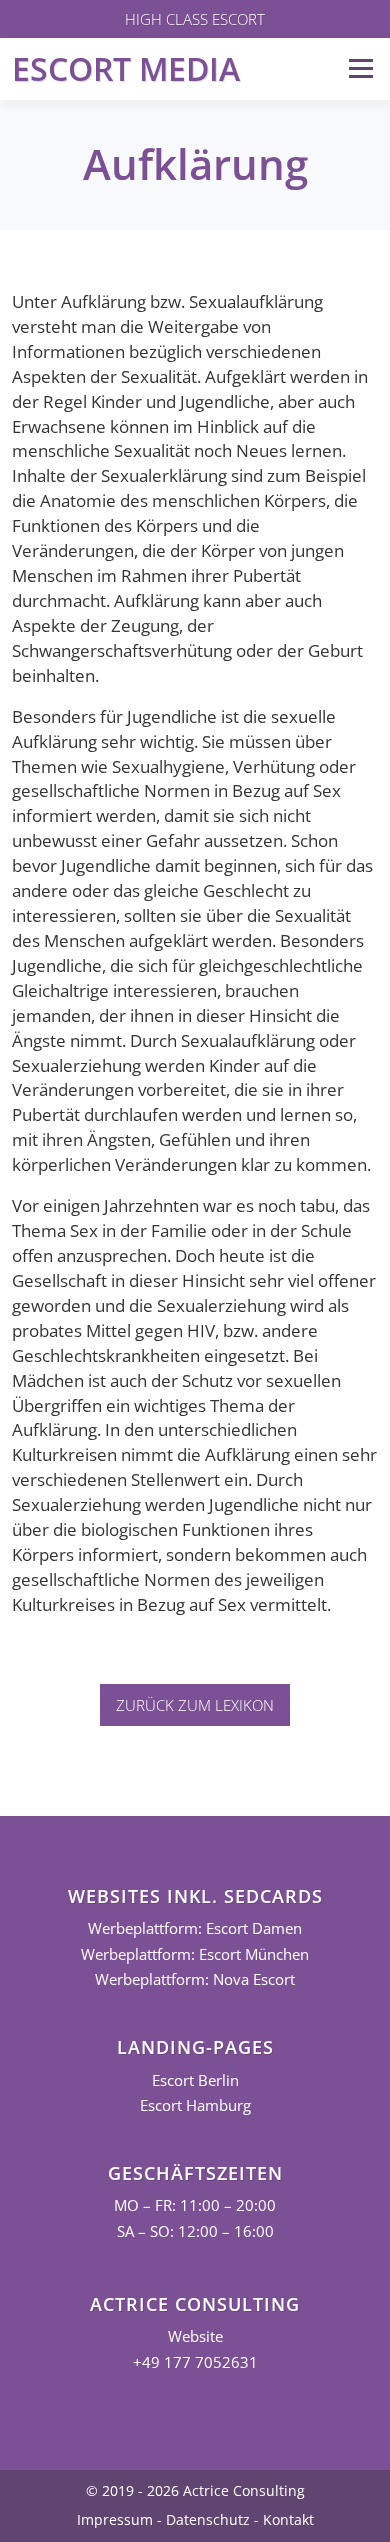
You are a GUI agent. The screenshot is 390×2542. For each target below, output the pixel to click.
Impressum (115, 2519)
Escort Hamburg (195, 2105)
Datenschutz (208, 2519)
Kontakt (288, 2519)
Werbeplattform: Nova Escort (195, 1979)
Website (195, 2336)
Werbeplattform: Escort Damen (195, 1928)
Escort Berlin (195, 2080)
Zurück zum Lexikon (195, 1705)
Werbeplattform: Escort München (195, 1954)
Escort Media (126, 68)
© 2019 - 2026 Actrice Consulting (195, 2490)
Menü (360, 68)
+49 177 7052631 (195, 2362)
